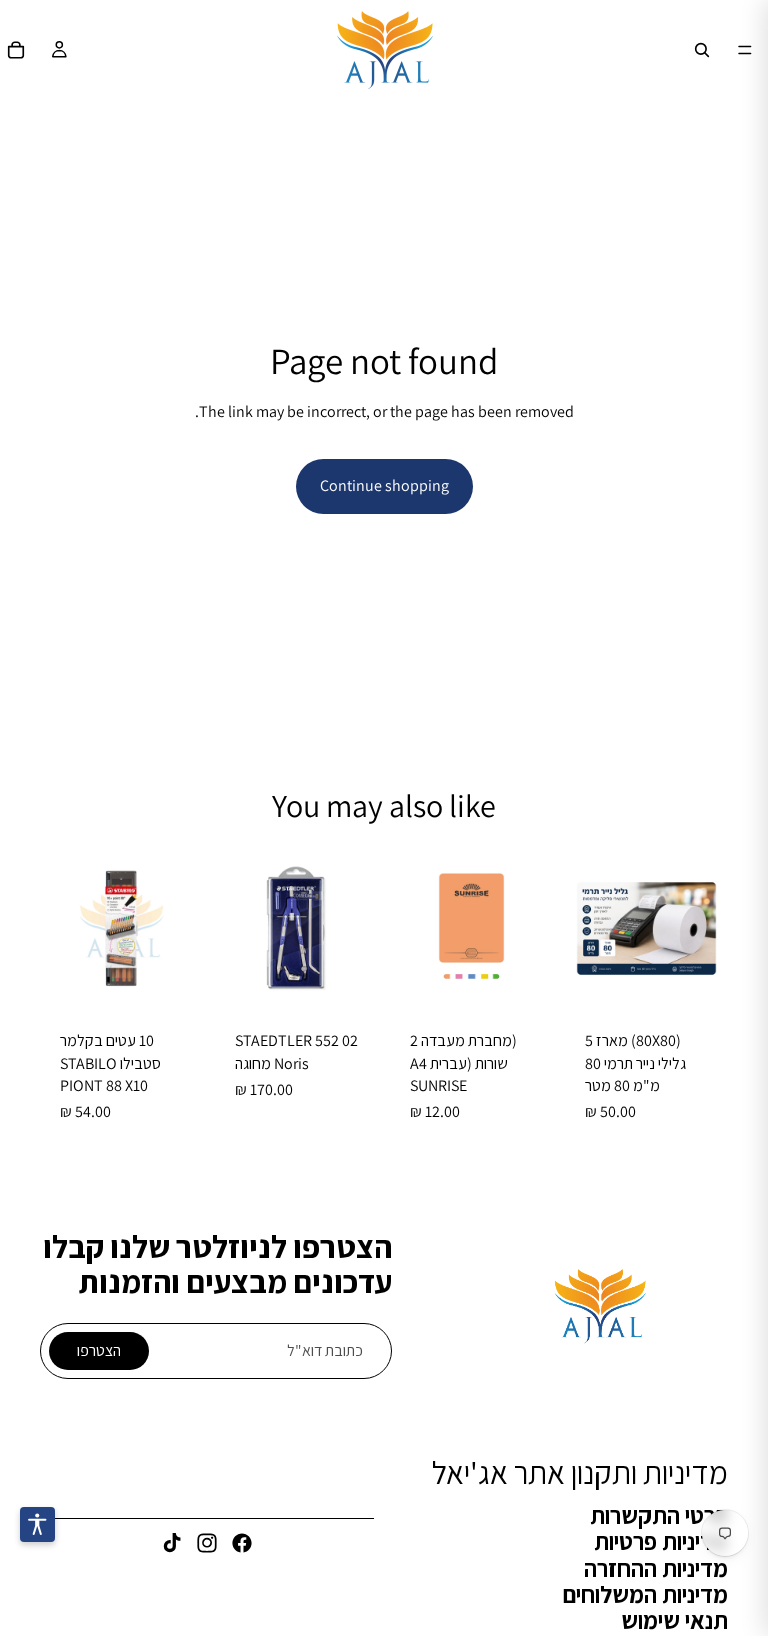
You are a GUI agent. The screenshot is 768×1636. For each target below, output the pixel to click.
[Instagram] (207, 1544)
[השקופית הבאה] (237, 929)
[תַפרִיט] (745, 50)
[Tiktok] (172, 1544)
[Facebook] (242, 1544)
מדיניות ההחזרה (656, 1568)
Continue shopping (384, 485)
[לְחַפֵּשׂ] (702, 50)
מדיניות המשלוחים (645, 1594)
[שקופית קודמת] (356, 929)
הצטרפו (99, 1350)
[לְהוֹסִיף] (697, 979)
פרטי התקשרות (659, 1515)
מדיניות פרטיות (661, 1541)
